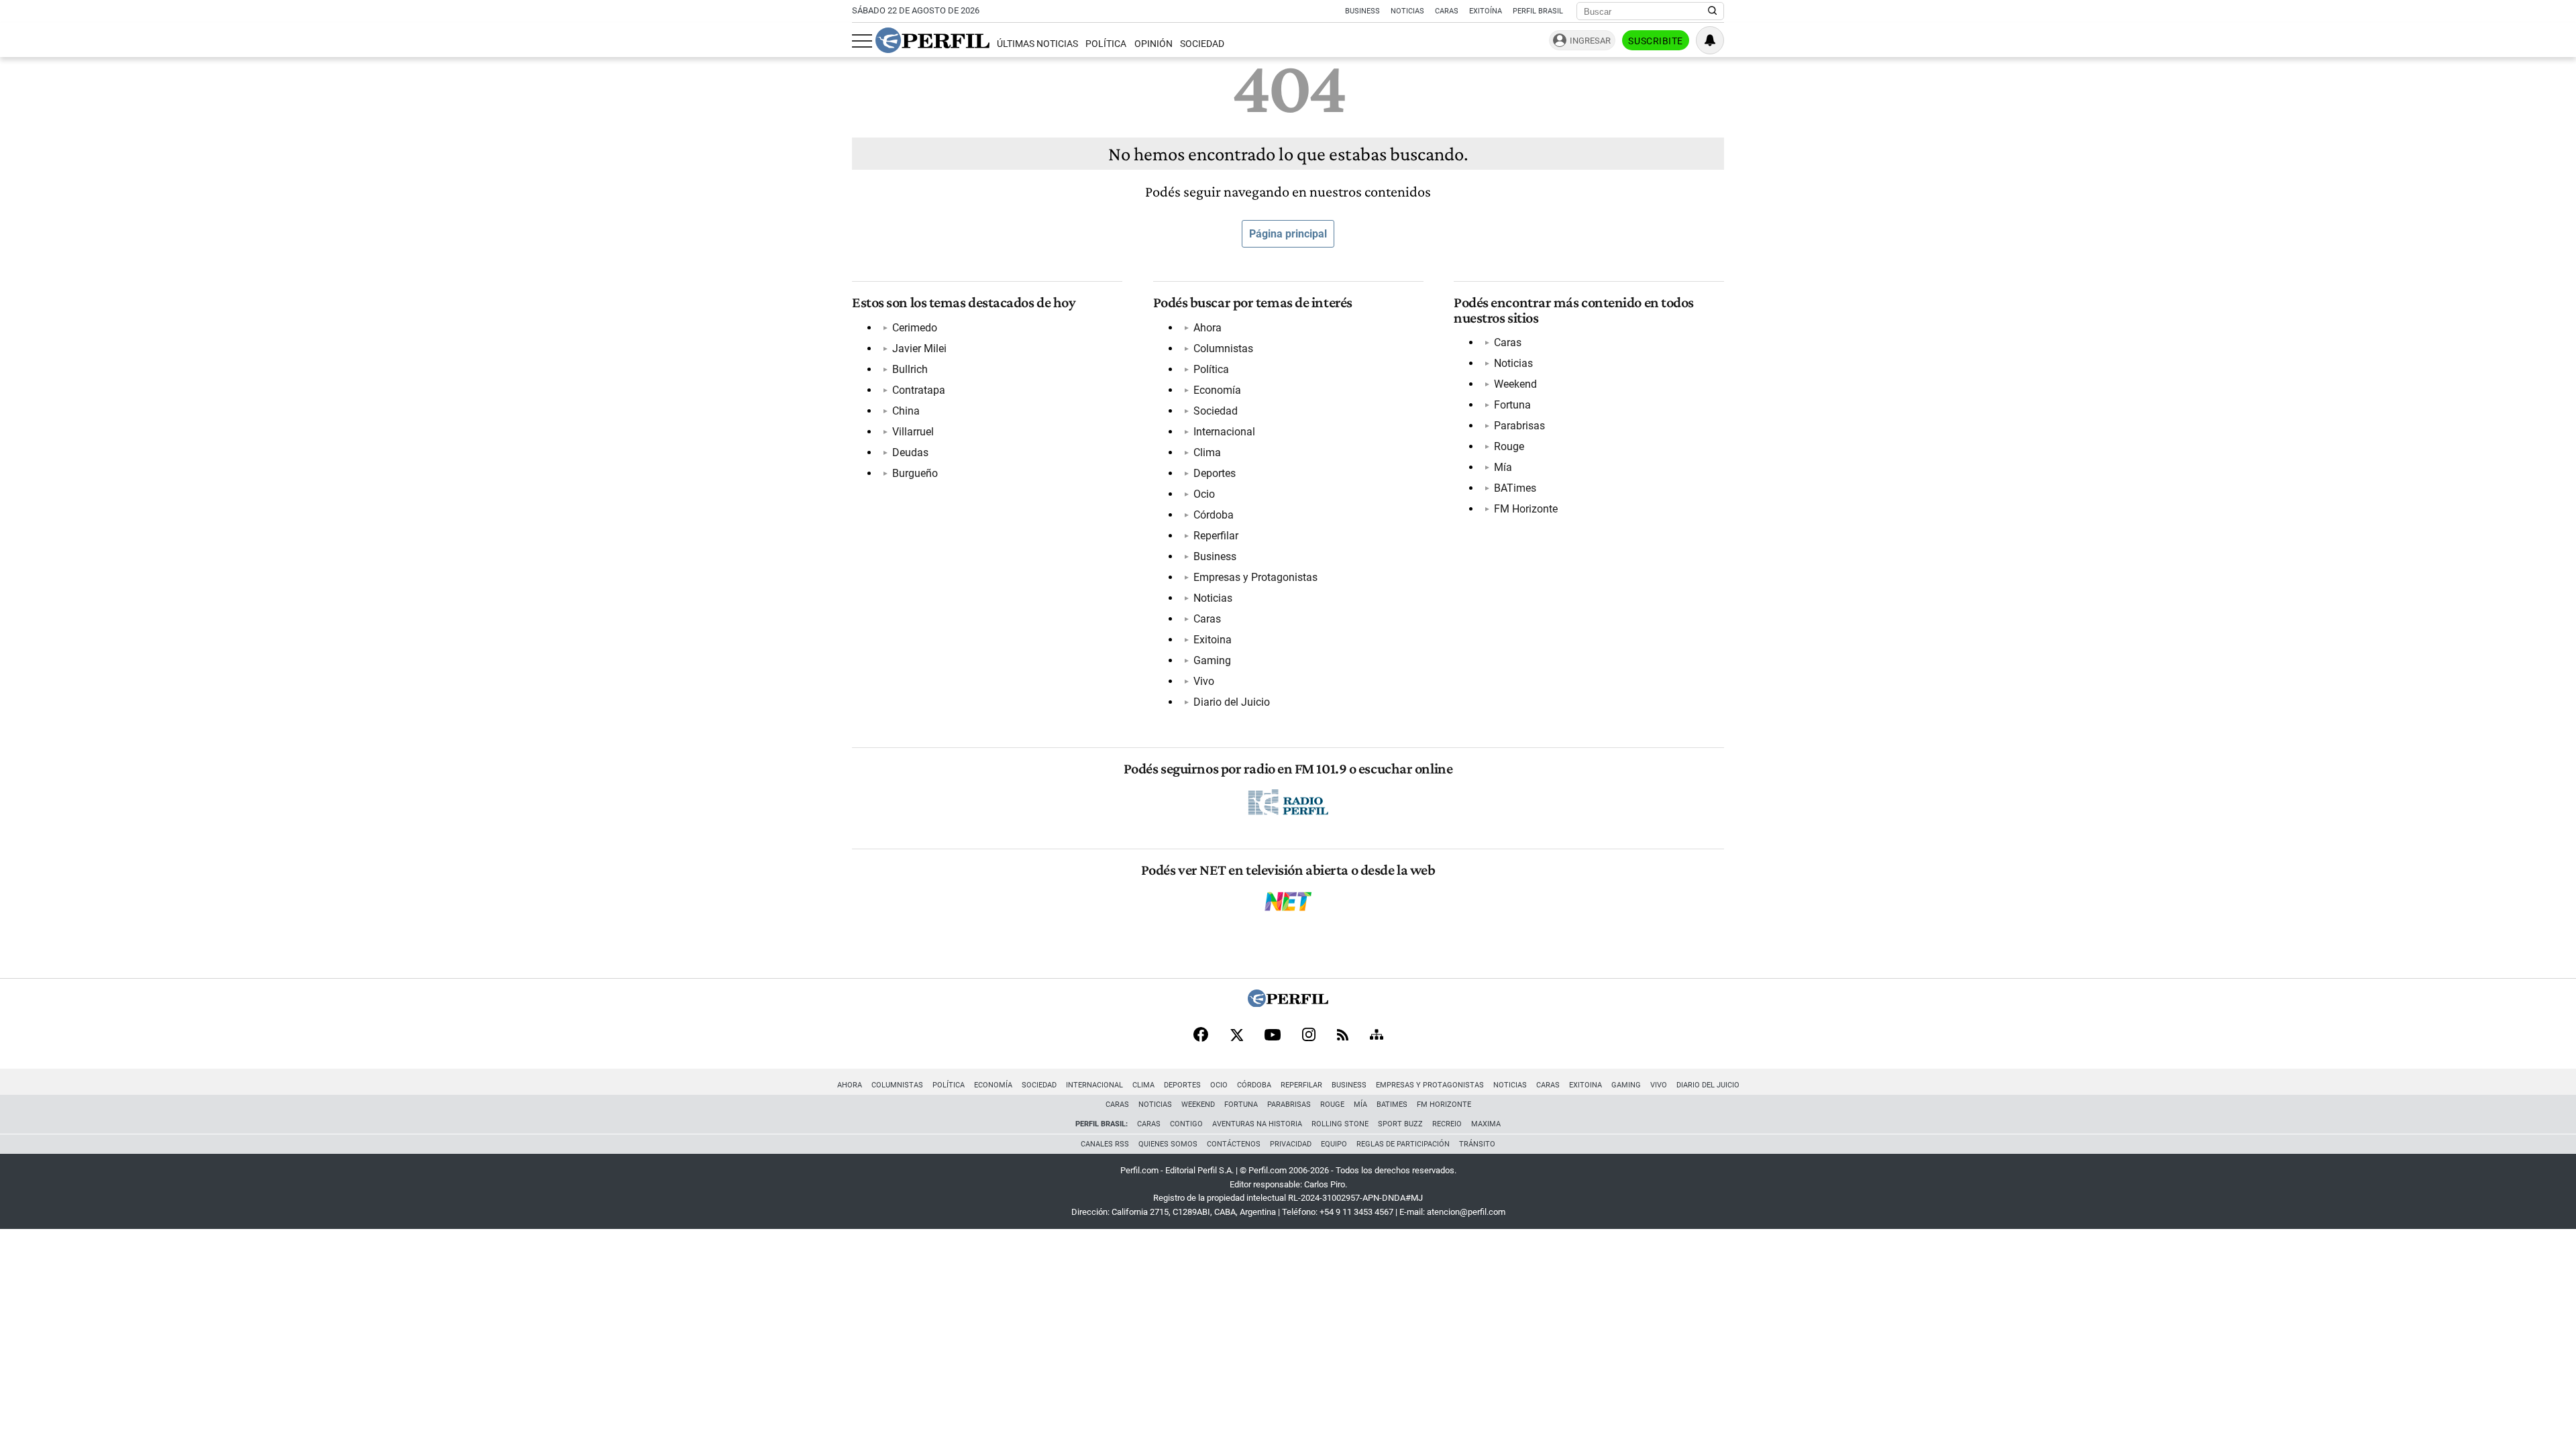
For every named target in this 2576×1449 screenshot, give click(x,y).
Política (1106, 44)
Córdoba (1214, 515)
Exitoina (1213, 640)
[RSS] (1343, 1036)
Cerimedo (915, 328)
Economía (1217, 390)
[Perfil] (1288, 1003)
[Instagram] (1309, 1036)
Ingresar (1590, 41)
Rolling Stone (1340, 1124)
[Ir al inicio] (932, 40)
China (906, 411)
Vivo (1204, 681)
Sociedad (1202, 44)
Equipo (1334, 1144)
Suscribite (1656, 41)
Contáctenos (1234, 1144)
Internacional (1224, 432)
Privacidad (1291, 1144)
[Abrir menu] (862, 41)
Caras (1447, 11)
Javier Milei (919, 348)
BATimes (1515, 488)
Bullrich (910, 369)
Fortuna (1512, 405)
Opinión (1153, 44)
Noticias (1407, 11)
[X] (1236, 1036)
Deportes (1215, 473)
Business (1362, 11)
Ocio (1204, 494)
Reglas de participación (1403, 1144)
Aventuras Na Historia (1257, 1124)
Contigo (1186, 1124)
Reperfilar (1216, 536)
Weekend (1515, 384)
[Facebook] (1201, 1036)
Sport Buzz (1400, 1124)
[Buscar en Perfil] (1713, 11)
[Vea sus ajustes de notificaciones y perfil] (1710, 40)
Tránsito (1477, 1144)
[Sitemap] (1377, 1036)
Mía (1503, 467)
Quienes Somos (1168, 1144)
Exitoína (1486, 11)
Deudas (910, 452)
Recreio (1447, 1124)
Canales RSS (1105, 1144)
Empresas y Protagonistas (1255, 577)
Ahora (1207, 328)
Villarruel (913, 432)
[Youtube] (1273, 1036)
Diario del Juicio (1232, 702)
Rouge (1509, 446)
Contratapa (919, 390)
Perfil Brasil (1538, 11)
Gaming (1212, 660)
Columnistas (1223, 348)
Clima (1207, 452)
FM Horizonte (1526, 509)
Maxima (1486, 1124)
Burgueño (915, 473)
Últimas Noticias (1037, 44)
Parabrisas (1519, 426)
